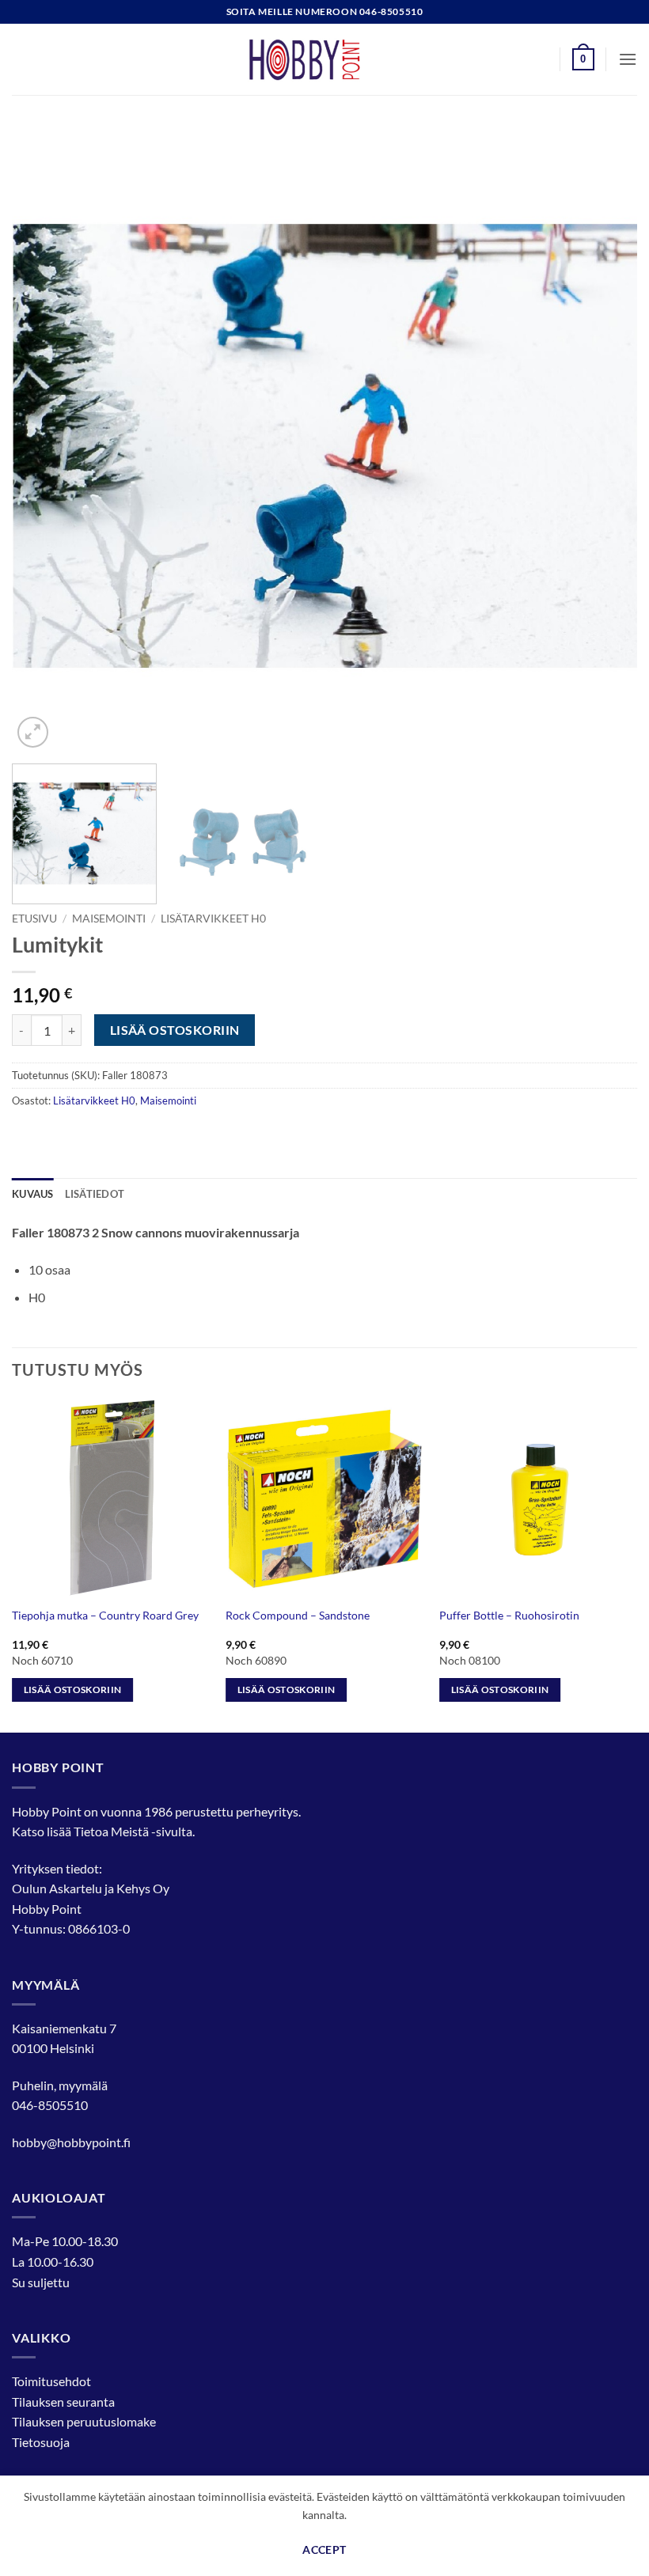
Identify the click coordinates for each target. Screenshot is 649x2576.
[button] (583, 59)
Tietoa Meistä (111, 1831)
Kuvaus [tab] (33, 1194)
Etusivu (34, 919)
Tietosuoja (41, 2442)
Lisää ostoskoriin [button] (73, 1690)
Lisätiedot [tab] (95, 1194)
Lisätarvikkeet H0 (213, 919)
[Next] (605, 439)
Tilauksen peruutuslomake (84, 2421)
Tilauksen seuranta (63, 2402)
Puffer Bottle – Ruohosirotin (509, 1615)
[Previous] (44, 439)
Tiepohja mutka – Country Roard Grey (105, 1615)
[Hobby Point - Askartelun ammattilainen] (324, 59)
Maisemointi (109, 919)
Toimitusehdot (51, 2381)
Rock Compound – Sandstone (298, 1615)
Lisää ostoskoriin (175, 1030)
